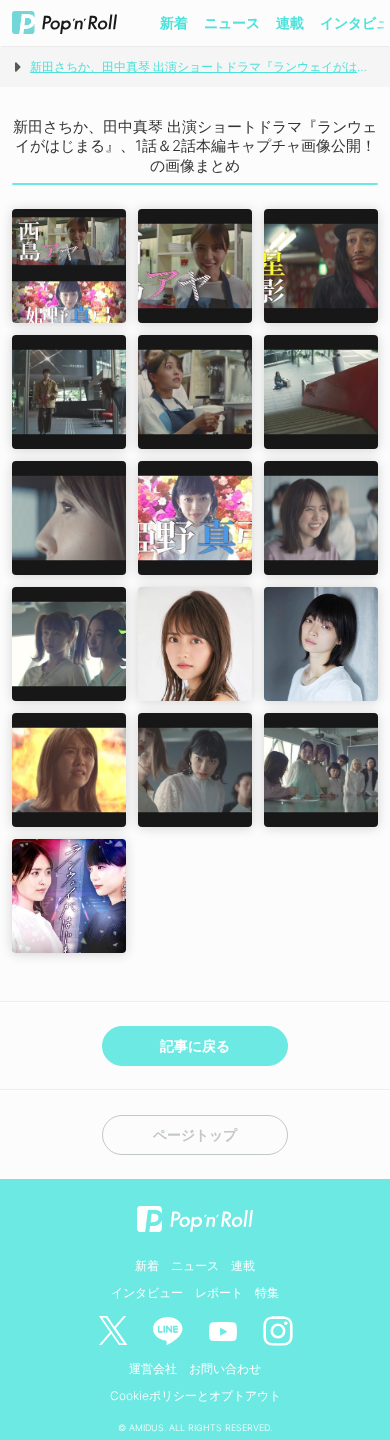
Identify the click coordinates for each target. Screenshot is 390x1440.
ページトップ (195, 1135)
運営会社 (153, 1368)
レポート (219, 1292)
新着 (174, 22)
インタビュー (147, 1292)
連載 (290, 22)
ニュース (232, 22)
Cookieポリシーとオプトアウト (195, 1395)
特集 (267, 1292)
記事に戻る (195, 1045)
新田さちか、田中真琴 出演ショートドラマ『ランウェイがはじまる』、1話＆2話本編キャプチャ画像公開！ (204, 66)
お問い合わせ (225, 1368)
